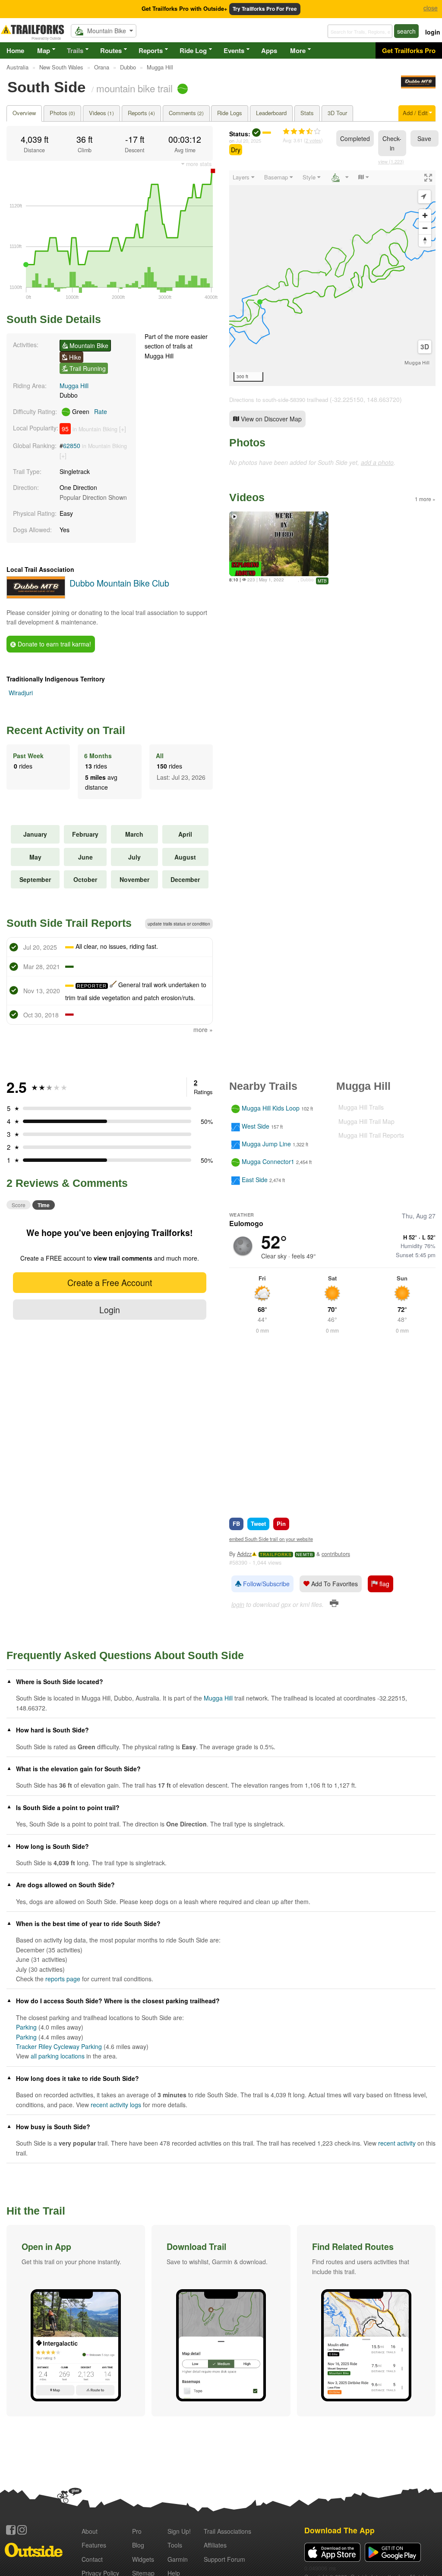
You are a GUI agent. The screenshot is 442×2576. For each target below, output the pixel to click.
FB (236, 1523)
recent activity (397, 2143)
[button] (76, 2321)
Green (89, 411)
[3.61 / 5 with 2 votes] (302, 132)
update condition (179, 924)
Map (44, 50)
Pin (281, 1523)
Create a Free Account (110, 1282)
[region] (332, 278)
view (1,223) (391, 161)
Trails (75, 50)
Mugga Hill (74, 386)
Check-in (392, 143)
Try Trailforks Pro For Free (265, 9)
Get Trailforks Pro (409, 50)
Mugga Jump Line (266, 1144)
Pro (137, 2531)
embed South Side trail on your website (271, 1539)
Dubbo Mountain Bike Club (119, 583)
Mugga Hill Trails (361, 1107)
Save (424, 138)
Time (44, 1205)
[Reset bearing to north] (425, 240)
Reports (151, 50)
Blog (138, 2545)
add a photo (377, 462)
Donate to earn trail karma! (54, 644)
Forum (224, 2559)
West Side (256, 1126)
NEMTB (305, 1555)
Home (15, 50)
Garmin (178, 2559)
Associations (227, 2531)
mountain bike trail (134, 88)
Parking (26, 2027)
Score (19, 1205)
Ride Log (193, 50)
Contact (92, 2559)
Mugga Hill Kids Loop (271, 1108)
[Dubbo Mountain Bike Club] (418, 86)
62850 (72, 446)
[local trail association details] (36, 596)
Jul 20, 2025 (248, 141)
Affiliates (215, 2545)
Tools (175, 2545)
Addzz (244, 1554)
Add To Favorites (334, 1584)
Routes (111, 50)
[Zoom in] (425, 215)
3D (425, 347)
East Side (255, 1180)
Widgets (143, 2559)
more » (203, 1029)
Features (94, 2545)
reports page (63, 1979)
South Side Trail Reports (69, 923)
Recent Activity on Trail (66, 730)
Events (234, 50)
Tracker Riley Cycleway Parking (59, 2046)
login (433, 32)
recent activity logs (116, 2105)
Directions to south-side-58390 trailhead (279, 400)
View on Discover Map (270, 419)
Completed (355, 138)
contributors (336, 1554)
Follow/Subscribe (265, 1584)
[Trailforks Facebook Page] (11, 2530)
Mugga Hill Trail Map (366, 1121)
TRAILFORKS (276, 1555)
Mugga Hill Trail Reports (371, 1135)
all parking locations (58, 2056)
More (298, 50)
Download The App (339, 2530)
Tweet (258, 1523)
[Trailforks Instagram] (22, 2530)
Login (110, 1310)
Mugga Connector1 (268, 1162)
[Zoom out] (425, 228)
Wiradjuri (21, 693)
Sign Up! (179, 2531)
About (90, 2531)
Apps (269, 50)
